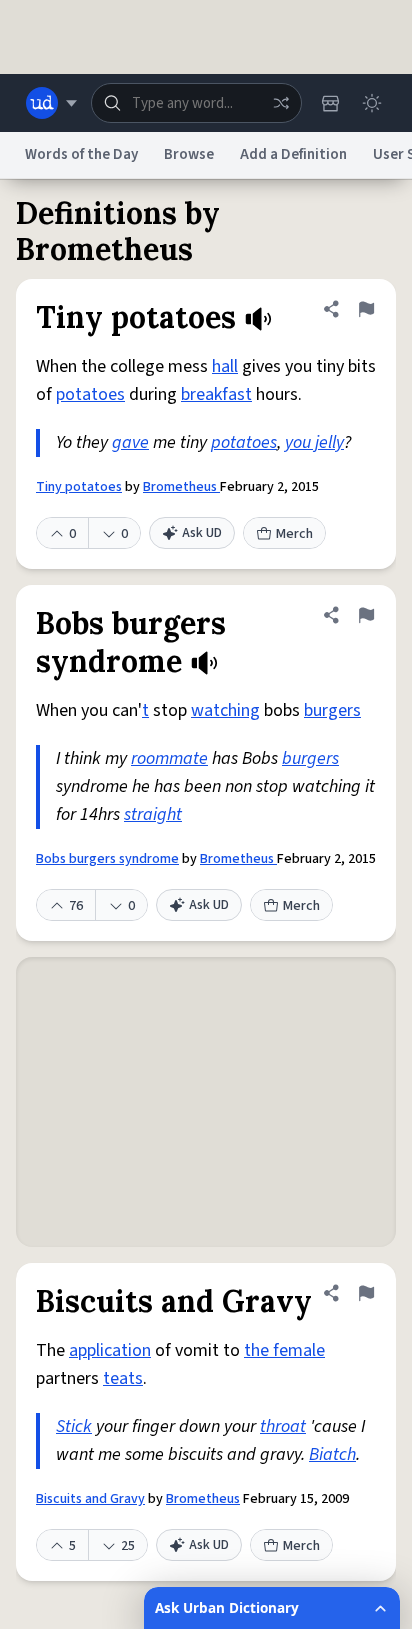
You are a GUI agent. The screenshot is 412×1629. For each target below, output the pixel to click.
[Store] (330, 103)
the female (284, 1350)
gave (130, 442)
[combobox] (196, 103)
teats (123, 1378)
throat (283, 1426)
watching (225, 710)
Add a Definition (293, 154)
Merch (294, 534)
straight (153, 814)
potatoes (90, 394)
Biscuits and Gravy (90, 1499)
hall (225, 366)
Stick (74, 1426)
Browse (189, 154)
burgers (332, 710)
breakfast (216, 394)
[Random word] (281, 103)
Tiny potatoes (79, 487)
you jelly (314, 442)
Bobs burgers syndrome (107, 859)
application (110, 1350)
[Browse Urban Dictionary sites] (51, 103)
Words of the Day (81, 154)
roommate (169, 758)
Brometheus (181, 487)
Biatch (332, 1454)
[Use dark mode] (372, 103)
